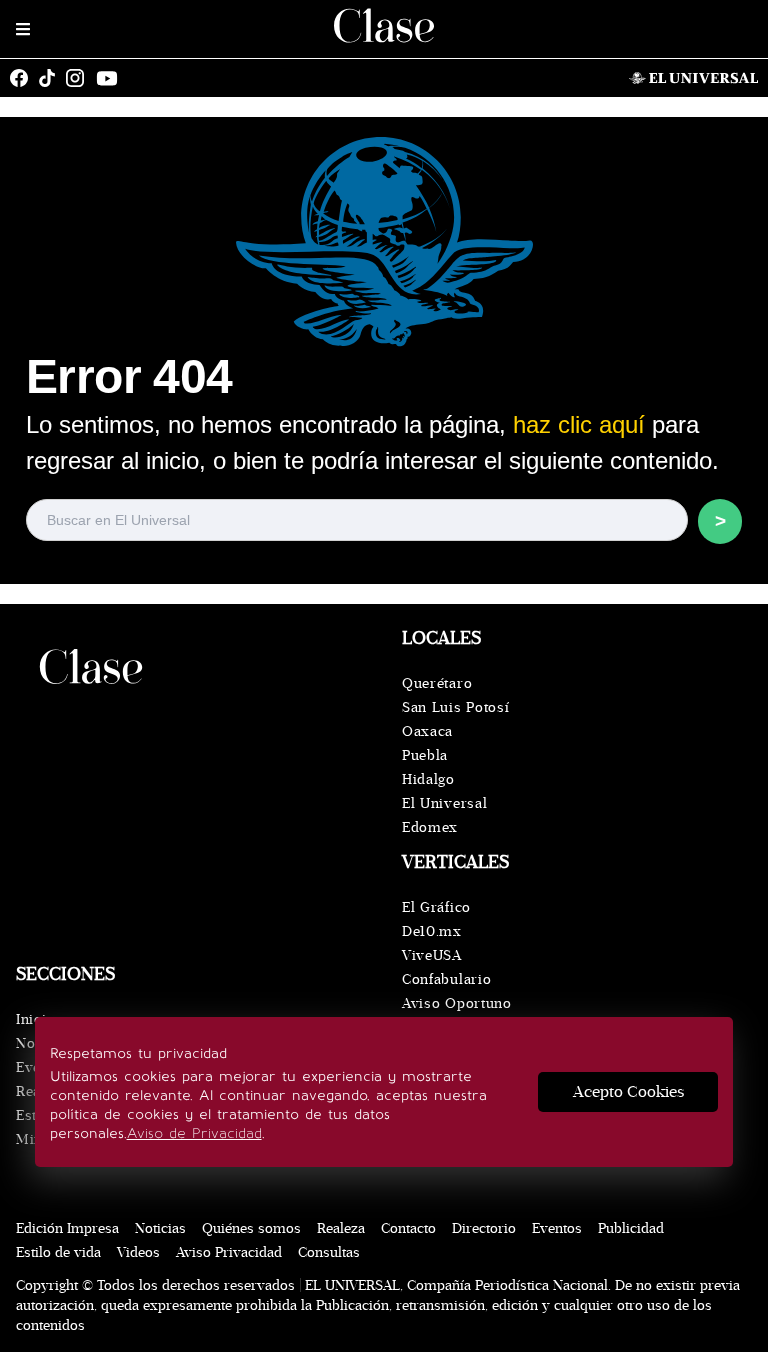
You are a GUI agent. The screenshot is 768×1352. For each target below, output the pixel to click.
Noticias (160, 1228)
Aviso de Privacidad (194, 1133)
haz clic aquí (579, 424)
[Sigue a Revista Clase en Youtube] (112, 78)
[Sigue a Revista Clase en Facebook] (24, 78)
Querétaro (437, 683)
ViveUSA (432, 955)
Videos (138, 1252)
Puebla (425, 755)
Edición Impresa (67, 1228)
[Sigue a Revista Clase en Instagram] (80, 78)
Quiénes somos (251, 1228)
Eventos (557, 1228)
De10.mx (432, 931)
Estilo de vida (58, 1252)
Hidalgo (428, 779)
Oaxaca (427, 731)
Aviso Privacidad (229, 1252)
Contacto (408, 1228)
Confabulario (446, 979)
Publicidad (631, 1228)
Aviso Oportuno (457, 1003)
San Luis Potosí (456, 707)
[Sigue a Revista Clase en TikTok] (52, 78)
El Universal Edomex (444, 815)
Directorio (484, 1228)
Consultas (329, 1252)
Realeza (341, 1228)
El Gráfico (436, 907)
